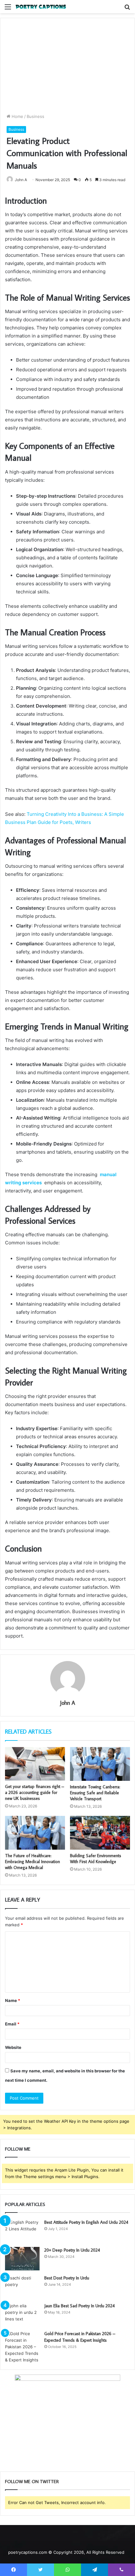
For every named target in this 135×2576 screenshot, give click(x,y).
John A (21, 180)
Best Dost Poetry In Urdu (67, 2278)
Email (12, 2024)
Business (35, 116)
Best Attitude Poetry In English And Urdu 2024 (86, 2222)
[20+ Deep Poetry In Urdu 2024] (22, 2259)
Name (13, 2000)
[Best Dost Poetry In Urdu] (22, 2286)
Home (17, 116)
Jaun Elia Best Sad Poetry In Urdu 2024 (79, 2306)
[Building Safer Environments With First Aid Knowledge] (100, 1833)
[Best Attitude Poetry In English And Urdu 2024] (22, 2231)
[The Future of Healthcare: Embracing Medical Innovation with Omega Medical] (35, 1833)
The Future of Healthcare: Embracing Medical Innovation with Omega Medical (32, 1862)
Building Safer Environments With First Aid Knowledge (96, 1859)
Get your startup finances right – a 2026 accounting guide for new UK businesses (35, 1792)
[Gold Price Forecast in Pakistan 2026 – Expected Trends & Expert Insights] (22, 2347)
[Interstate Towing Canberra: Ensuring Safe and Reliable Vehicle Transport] (100, 1764)
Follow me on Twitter (32, 2481)
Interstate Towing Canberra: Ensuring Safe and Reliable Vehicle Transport (95, 1793)
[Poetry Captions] (41, 7)
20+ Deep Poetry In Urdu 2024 (72, 2250)
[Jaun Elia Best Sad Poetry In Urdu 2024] (22, 2314)
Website (13, 2047)
